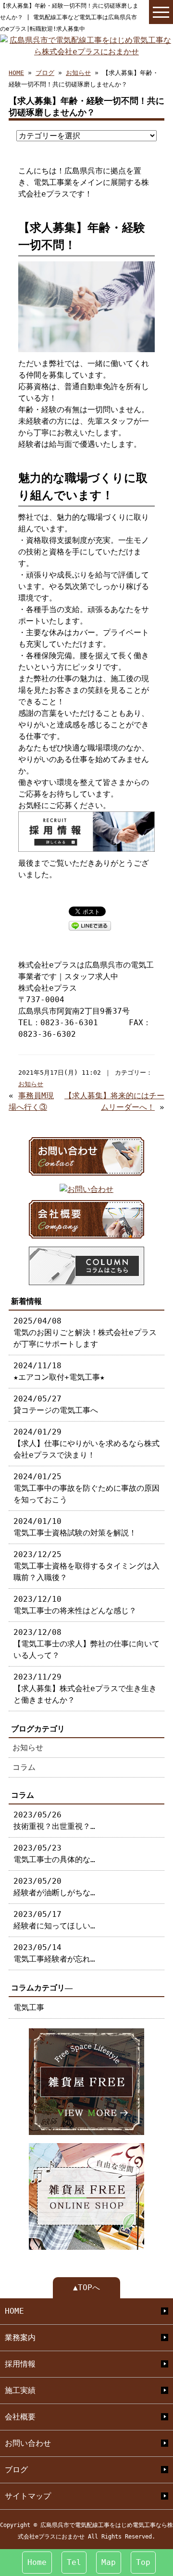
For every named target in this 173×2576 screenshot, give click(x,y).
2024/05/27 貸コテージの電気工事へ (56, 1405)
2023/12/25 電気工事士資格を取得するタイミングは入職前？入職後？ (86, 1566)
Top (143, 2562)
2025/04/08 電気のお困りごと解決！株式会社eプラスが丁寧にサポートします (85, 1332)
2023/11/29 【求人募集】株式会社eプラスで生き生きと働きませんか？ (85, 1688)
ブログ (45, 73)
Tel (74, 2562)
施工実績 (20, 2390)
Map (109, 2562)
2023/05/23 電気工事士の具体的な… (54, 1854)
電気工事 (29, 2007)
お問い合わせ (28, 2443)
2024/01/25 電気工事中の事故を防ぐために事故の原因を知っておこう (86, 1488)
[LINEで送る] (90, 925)
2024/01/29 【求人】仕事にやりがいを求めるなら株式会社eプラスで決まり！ (86, 1443)
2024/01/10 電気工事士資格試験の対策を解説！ (75, 1527)
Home (37, 2562)
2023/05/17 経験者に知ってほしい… (54, 1920)
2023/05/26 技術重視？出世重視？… (54, 1821)
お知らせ (78, 73)
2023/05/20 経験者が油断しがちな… (54, 1887)
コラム (24, 1767)
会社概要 (20, 2417)
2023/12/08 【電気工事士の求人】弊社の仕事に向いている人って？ (86, 1644)
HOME (16, 73)
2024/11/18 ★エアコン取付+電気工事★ (59, 1371)
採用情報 (20, 2364)
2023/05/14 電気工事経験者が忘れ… (54, 1953)
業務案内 (20, 2337)
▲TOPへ (86, 2288)
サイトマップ (28, 2496)
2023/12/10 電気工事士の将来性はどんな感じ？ (75, 1605)
